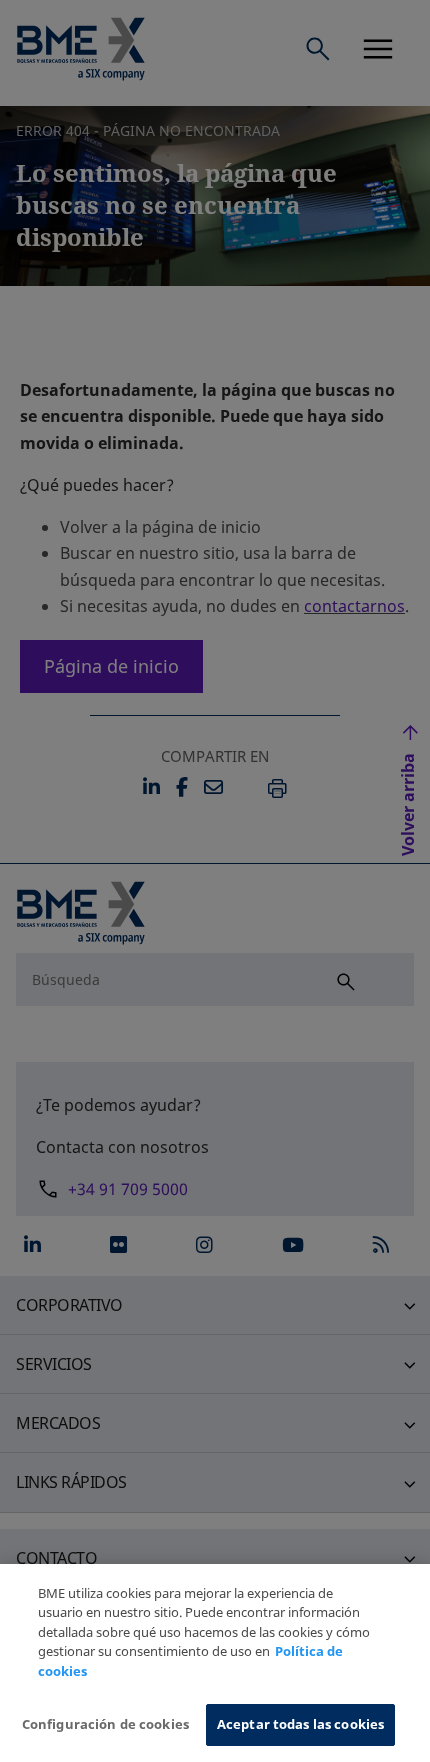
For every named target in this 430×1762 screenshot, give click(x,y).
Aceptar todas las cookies (300, 1724)
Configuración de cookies (105, 1724)
